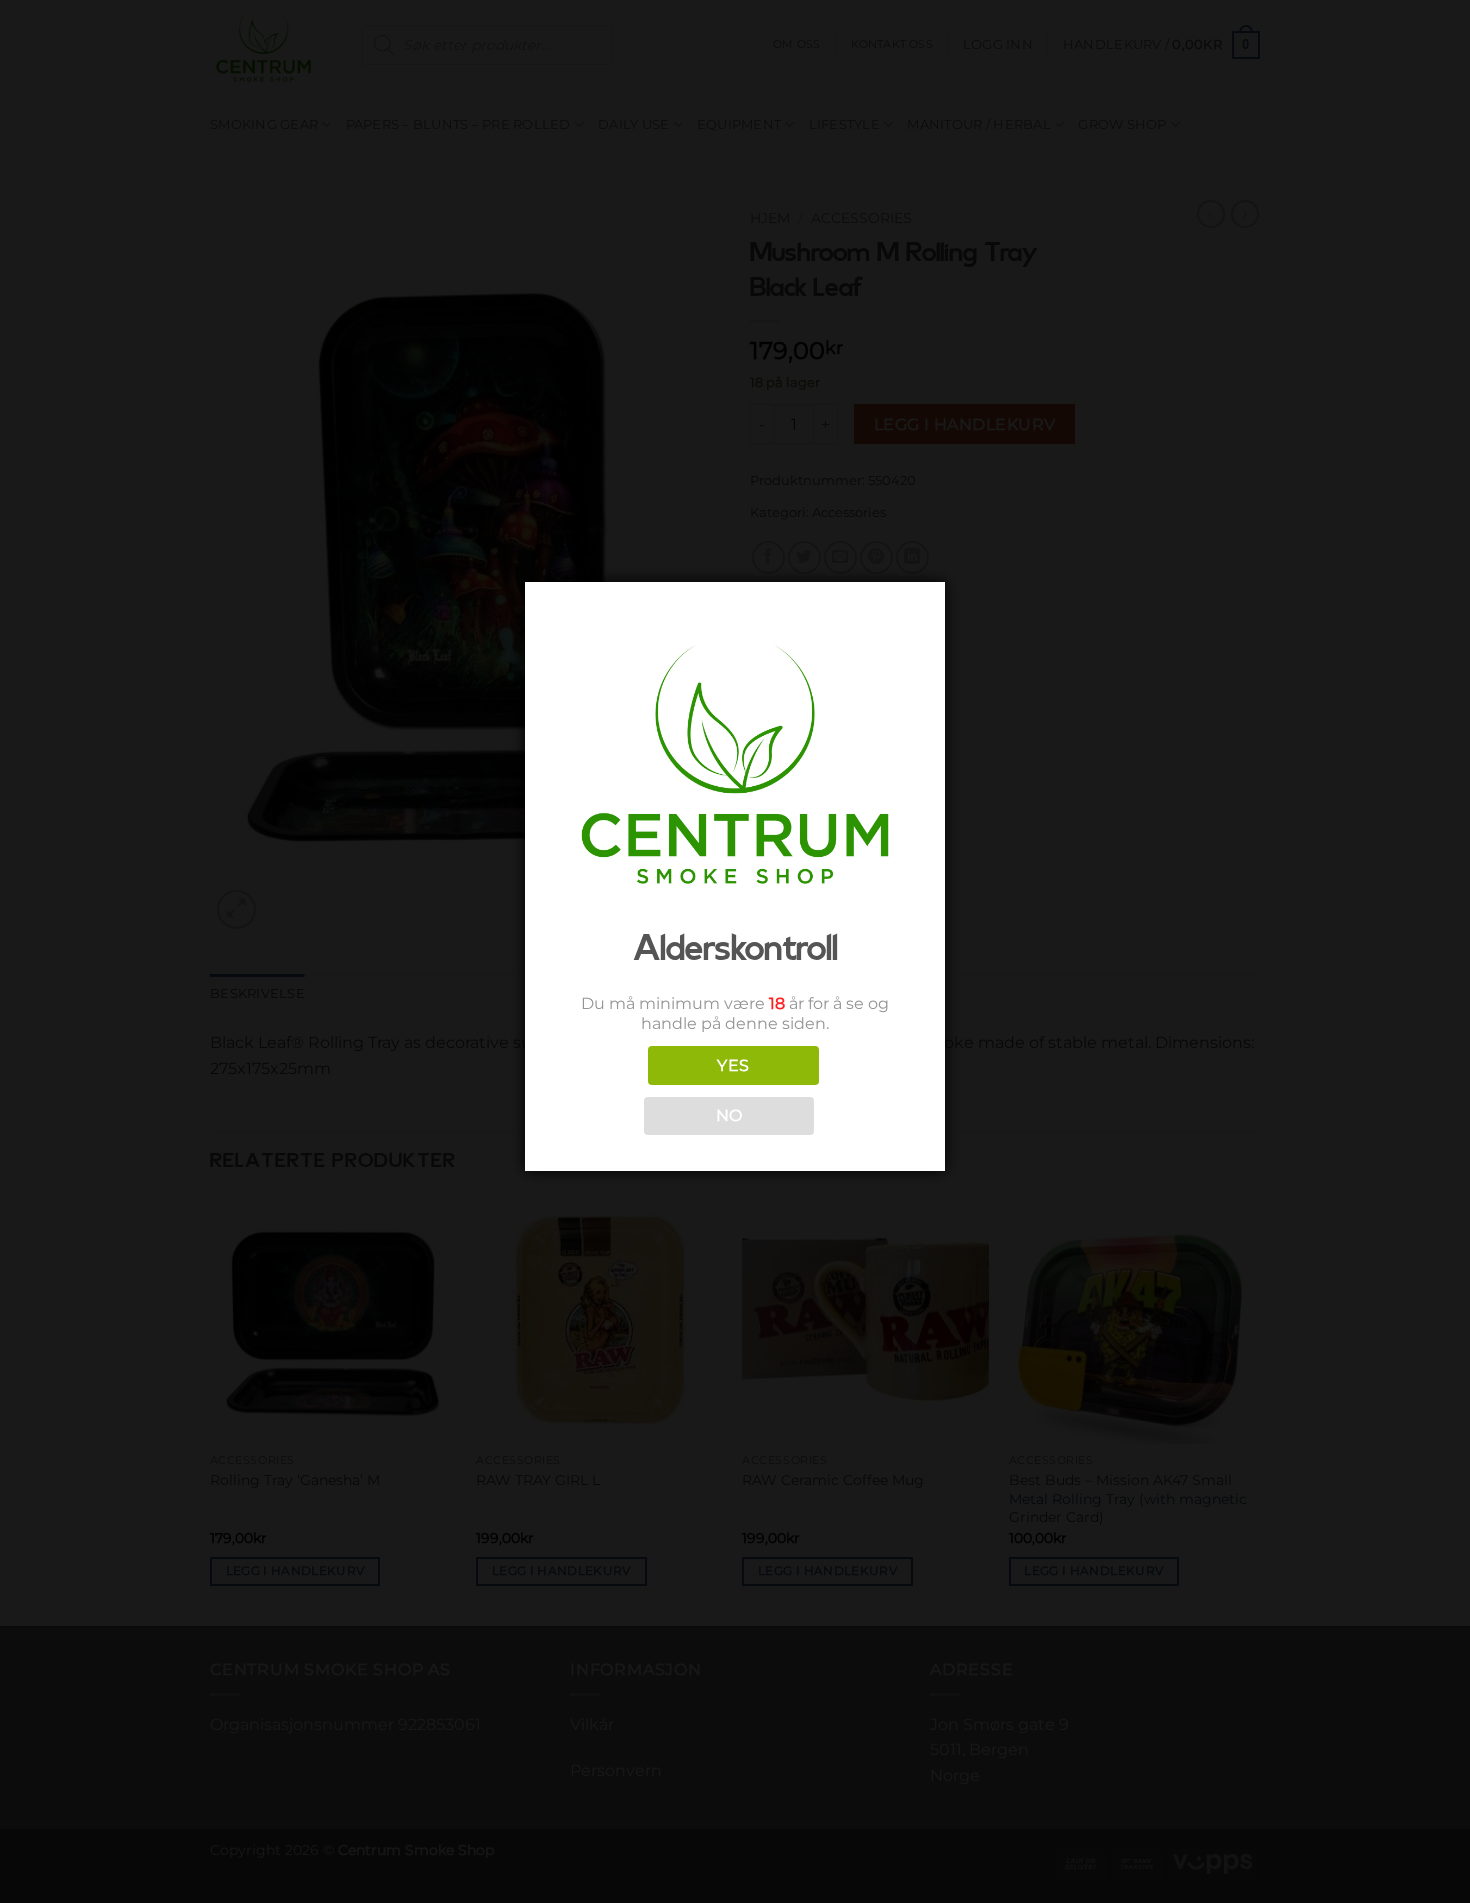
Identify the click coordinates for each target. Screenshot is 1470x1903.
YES (733, 1065)
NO (729, 1115)
